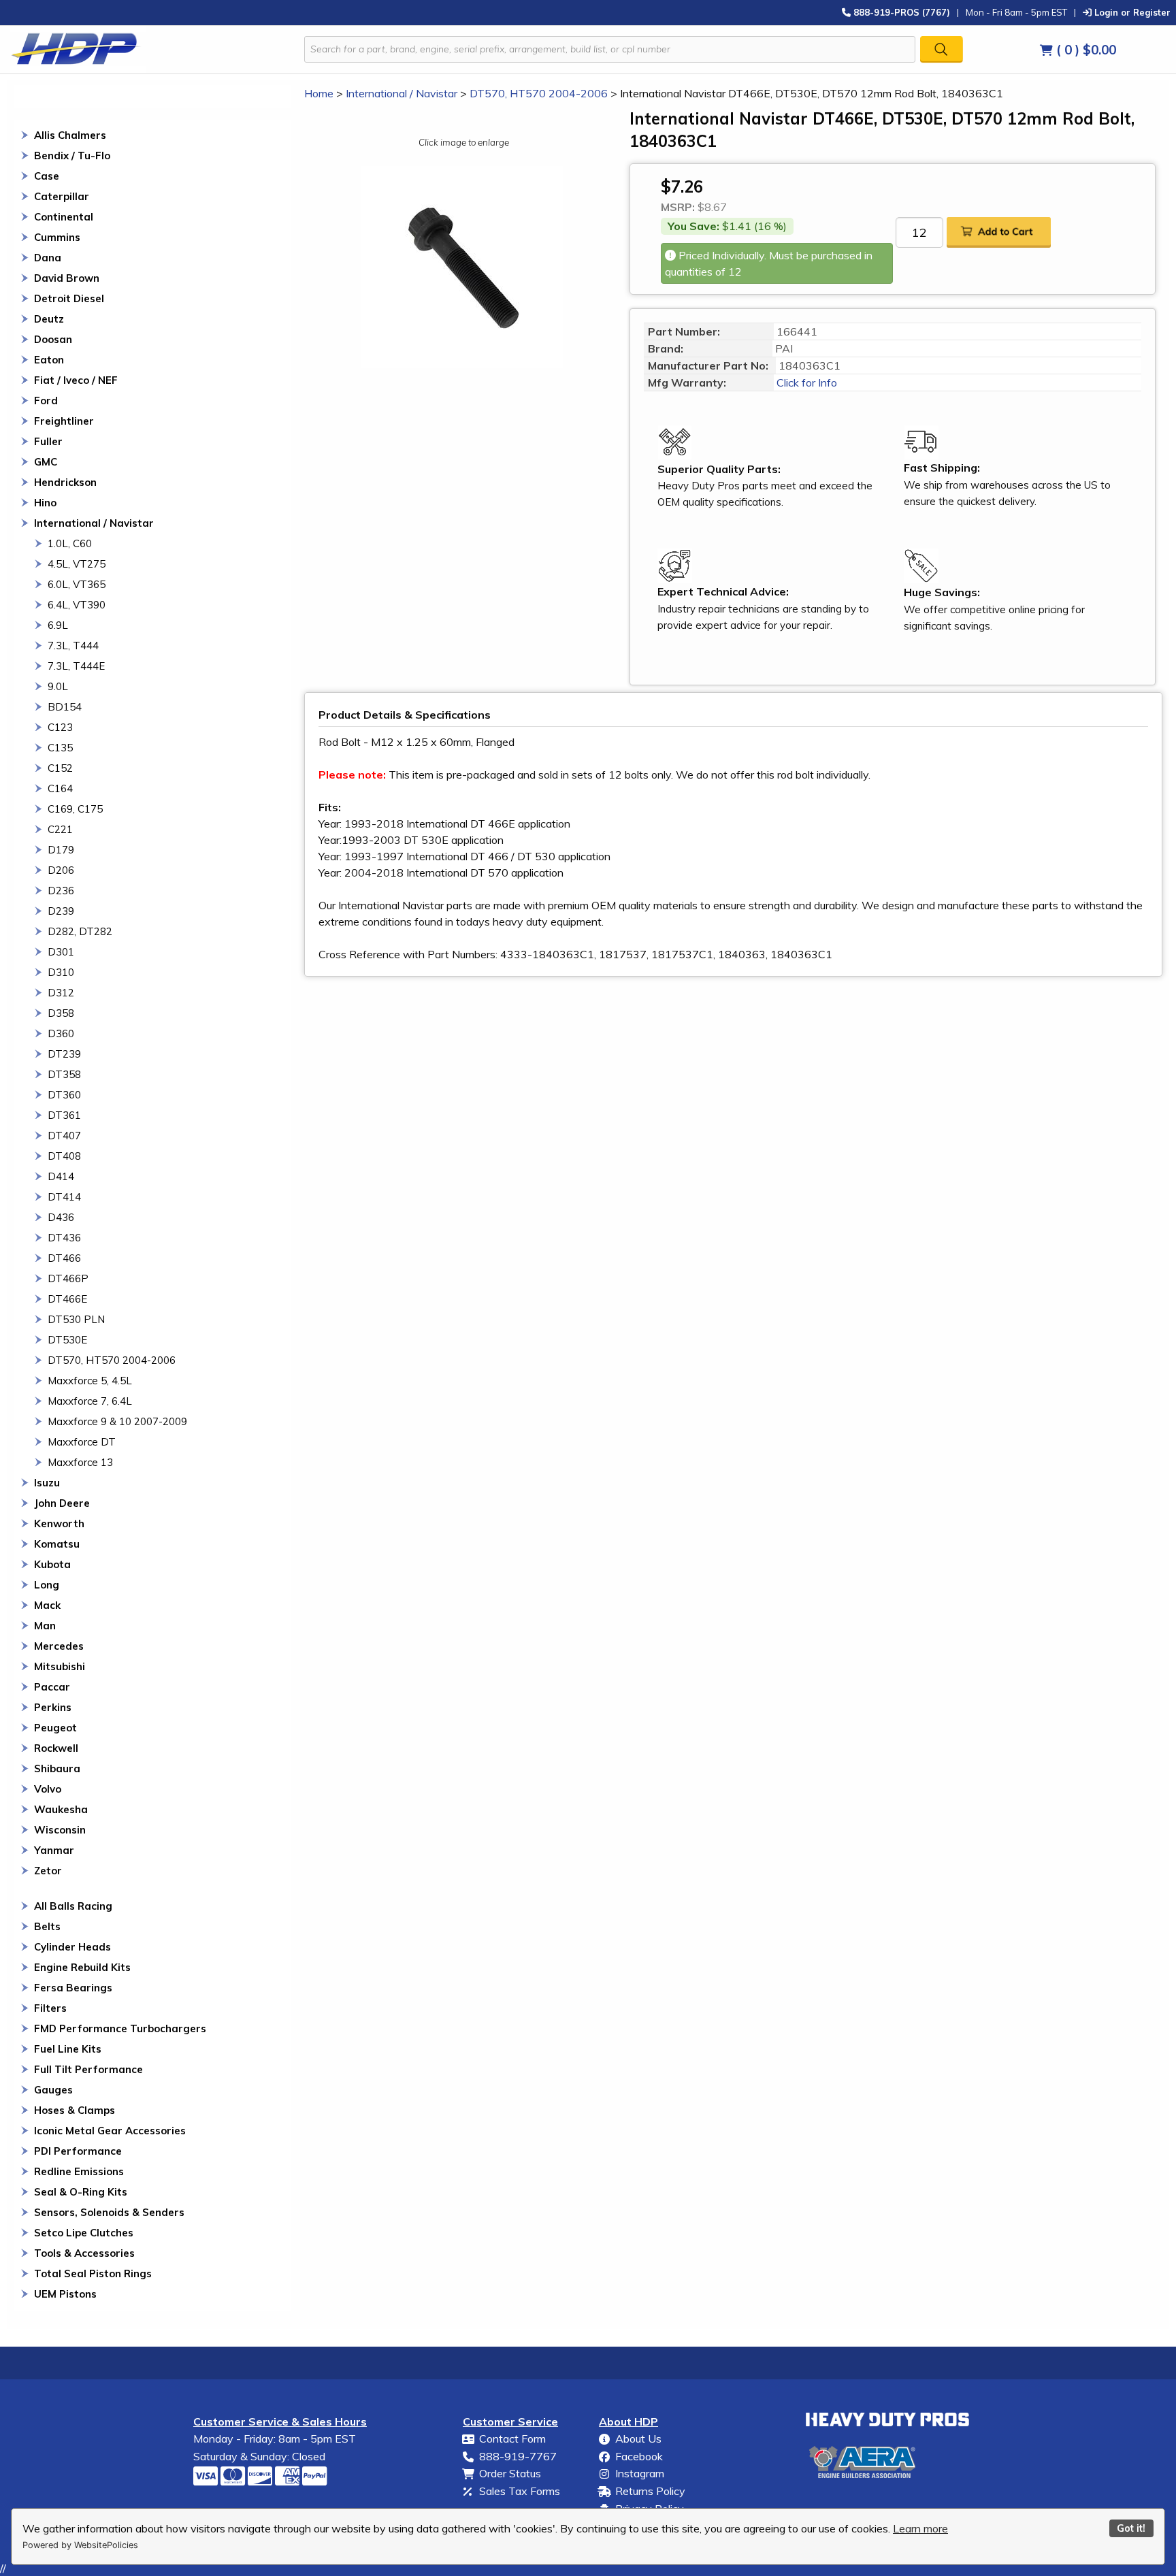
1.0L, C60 (70, 543)
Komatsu (57, 1544)
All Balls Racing (73, 1906)
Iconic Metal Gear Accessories (110, 2131)
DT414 (64, 1197)
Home (319, 93)
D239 (61, 911)
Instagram (640, 2473)
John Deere (62, 1503)
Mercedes (59, 1646)
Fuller (48, 441)
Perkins (53, 1707)
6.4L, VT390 (77, 605)
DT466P (68, 1278)
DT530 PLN (76, 1319)
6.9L (58, 625)
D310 (61, 972)
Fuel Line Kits (68, 2049)
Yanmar (54, 1850)
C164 (60, 788)
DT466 (64, 1258)
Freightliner (64, 421)
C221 (60, 829)
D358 (61, 1013)
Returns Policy (650, 2491)
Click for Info (805, 382)
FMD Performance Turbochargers (120, 2028)
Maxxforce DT (82, 1442)
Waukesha (61, 1809)
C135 (60, 748)
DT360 (64, 1095)
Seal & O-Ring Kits (81, 2192)
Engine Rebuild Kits (82, 1967)
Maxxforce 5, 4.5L (90, 1381)
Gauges (53, 2090)
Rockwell (56, 1748)
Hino (45, 503)
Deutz (49, 319)
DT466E (67, 1299)
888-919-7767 (518, 2456)
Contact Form (512, 2439)
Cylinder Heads (72, 1947)
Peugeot (55, 1728)
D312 (61, 993)
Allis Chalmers (70, 135)
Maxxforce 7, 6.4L (90, 1401)
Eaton (49, 360)
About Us (638, 2439)
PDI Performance (78, 2151)
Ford (46, 401)
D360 (61, 1033)
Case (47, 176)
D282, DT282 (80, 931)
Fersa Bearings (73, 1988)
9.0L (58, 686)
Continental (64, 217)
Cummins (57, 237)
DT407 (64, 1136)
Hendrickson (65, 482)
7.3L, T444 (73, 646)
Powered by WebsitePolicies (80, 2545)
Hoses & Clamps (75, 2110)
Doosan (53, 339)
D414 (61, 1176)
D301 (61, 952)
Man (45, 1626)
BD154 (65, 707)
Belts (47, 1926)
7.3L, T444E (76, 666)
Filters (50, 2008)
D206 (61, 870)
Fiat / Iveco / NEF (76, 380)
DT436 (64, 1238)
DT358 (64, 1074)
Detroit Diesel (69, 298)
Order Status (510, 2473)
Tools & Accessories (84, 2253)
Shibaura (57, 1768)
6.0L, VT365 (77, 584)
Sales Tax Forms (520, 2491)
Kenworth (59, 1523)
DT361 (64, 1115)
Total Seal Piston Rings (93, 2273)
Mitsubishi (60, 1666)
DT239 (64, 1054)
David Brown (67, 278)
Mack (47, 1605)
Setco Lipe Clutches (84, 2233)
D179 (61, 850)
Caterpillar (62, 196)
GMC (46, 462)
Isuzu (47, 1483)
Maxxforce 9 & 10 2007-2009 (117, 1421)
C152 (60, 768)
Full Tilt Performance (88, 2069)
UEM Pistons (65, 2294)
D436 (61, 1217)
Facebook (639, 2456)
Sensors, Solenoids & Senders (109, 2212)
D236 (61, 891)
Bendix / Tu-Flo (72, 156)
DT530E (67, 1340)
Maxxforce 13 (80, 1462)
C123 (60, 727)
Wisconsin (60, 1830)
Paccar (52, 1687)
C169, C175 (75, 809)
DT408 (64, 1156)
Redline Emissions (79, 2171)
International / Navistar (94, 523)
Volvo (48, 1789)
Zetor (48, 1871)
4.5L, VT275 (77, 564)
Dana (48, 258)
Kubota (52, 1564)
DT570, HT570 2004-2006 (112, 1360)
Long (47, 1585)
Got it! (1131, 2528)
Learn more (920, 2528)
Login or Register (1131, 12)
